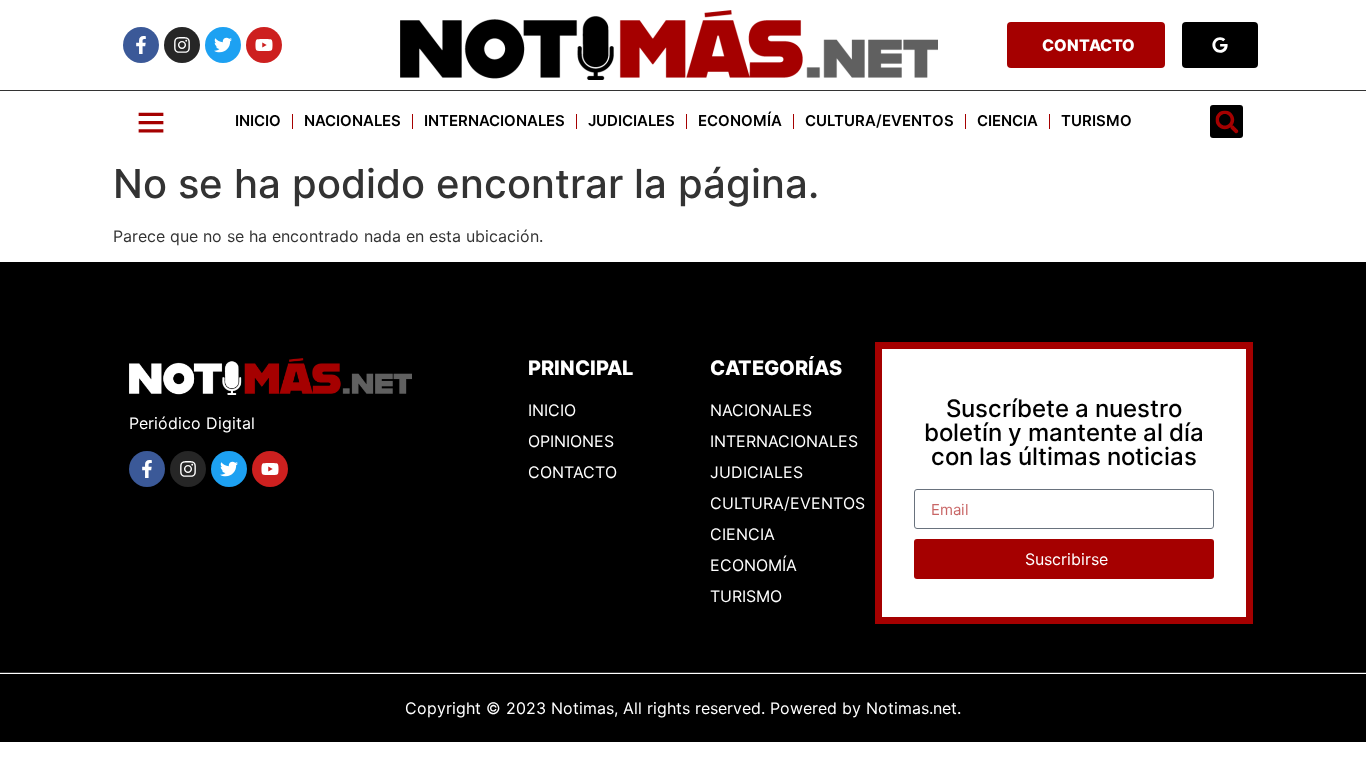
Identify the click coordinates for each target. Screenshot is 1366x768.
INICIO (258, 120)
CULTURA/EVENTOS (879, 120)
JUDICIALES (631, 120)
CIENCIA (1007, 120)
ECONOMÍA (740, 120)
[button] (1226, 121)
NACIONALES (352, 120)
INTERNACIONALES (494, 120)
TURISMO (1096, 120)
